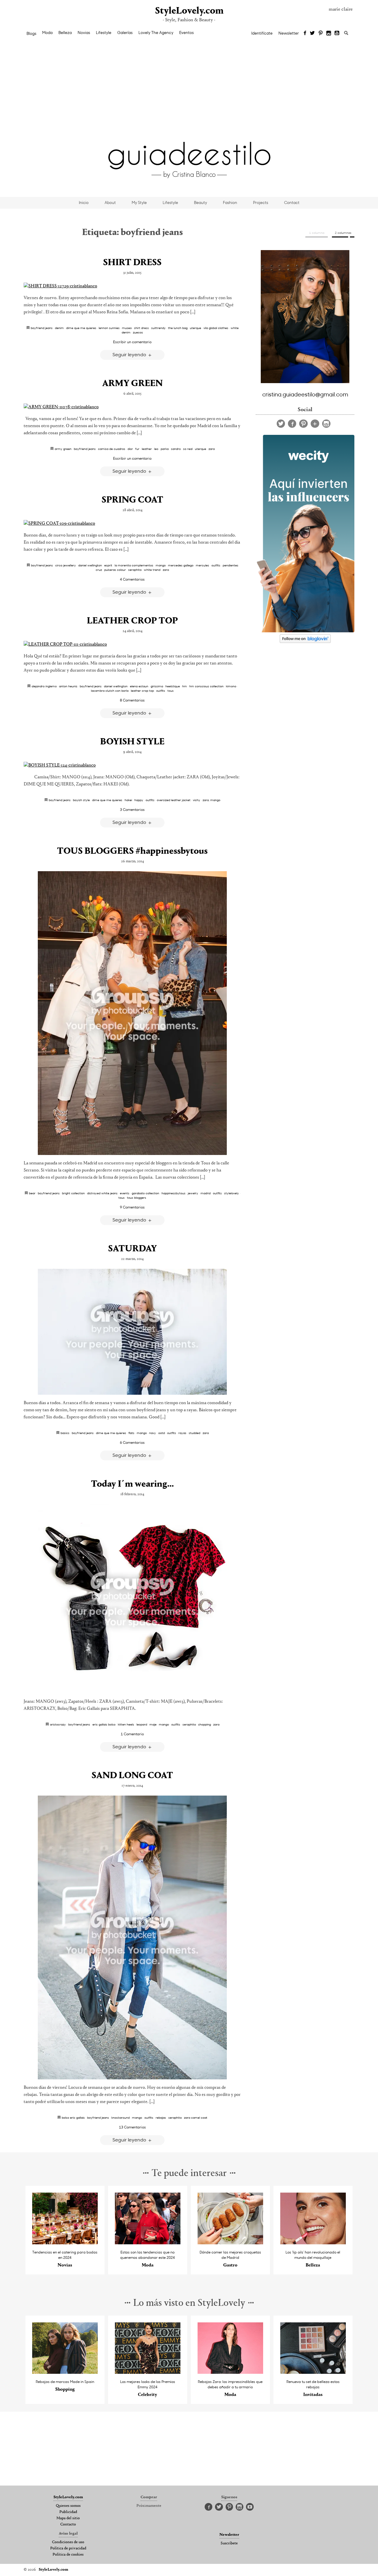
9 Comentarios (132, 1207)
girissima (157, 686)
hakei (128, 800)
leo (156, 449)
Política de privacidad (68, 2549)
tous (171, 691)
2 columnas (343, 233)
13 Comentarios (132, 2127)
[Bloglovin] (315, 424)
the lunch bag (178, 328)
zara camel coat (196, 2117)
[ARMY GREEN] (132, 407)
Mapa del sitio (68, 2518)
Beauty (201, 202)
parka (165, 449)
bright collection (73, 1193)
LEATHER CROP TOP (132, 621)
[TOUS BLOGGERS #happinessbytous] (132, 1013)
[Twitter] (312, 33)
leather (147, 449)
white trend (152, 570)
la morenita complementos (134, 565)
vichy (197, 800)
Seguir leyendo (130, 354)
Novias (84, 33)
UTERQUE (195, 328)
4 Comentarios (132, 579)
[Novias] (65, 2243)
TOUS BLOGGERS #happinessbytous (132, 851)
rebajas (161, 2117)
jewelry (193, 1193)
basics (65, 1433)
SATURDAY (132, 1249)
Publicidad (68, 2512)
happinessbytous (173, 1193)
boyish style (81, 800)
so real (188, 449)
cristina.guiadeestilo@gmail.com (305, 394)
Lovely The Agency (156, 33)
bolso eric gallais (73, 2117)
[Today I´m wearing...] (132, 1599)
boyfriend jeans (42, 328)
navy (153, 1433)
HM (185, 686)
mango (161, 565)
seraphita (135, 570)
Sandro (176, 449)
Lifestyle (104, 33)
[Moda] (148, 2243)
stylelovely (232, 1193)
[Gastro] (230, 2243)
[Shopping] (65, 2372)
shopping (205, 1724)
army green (63, 449)
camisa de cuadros (112, 449)
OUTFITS (216, 565)
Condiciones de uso (68, 2542)
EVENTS (125, 1193)
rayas (182, 1433)
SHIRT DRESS (132, 263)
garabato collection (145, 1193)
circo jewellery (66, 565)
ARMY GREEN (132, 384)
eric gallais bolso (104, 1724)
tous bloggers (137, 1198)
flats (131, 1433)
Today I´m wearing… (132, 1484)
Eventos (186, 33)
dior (130, 449)
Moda (47, 33)
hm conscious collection (206, 686)
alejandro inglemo (44, 686)
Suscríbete (229, 2543)
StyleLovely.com (189, 11)
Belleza (65, 33)
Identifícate (262, 33)
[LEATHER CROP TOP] (132, 644)
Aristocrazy (58, 1724)
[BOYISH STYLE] (132, 765)
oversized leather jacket (174, 800)
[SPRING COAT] (132, 524)
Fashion (230, 202)
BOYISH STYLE (132, 742)
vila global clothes (216, 328)
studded (194, 1433)
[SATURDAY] (132, 1332)
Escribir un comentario (132, 342)
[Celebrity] (148, 2372)
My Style (139, 202)
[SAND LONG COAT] (132, 1937)
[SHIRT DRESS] (132, 286)
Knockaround (120, 2117)
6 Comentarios (132, 1442)
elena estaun (139, 686)
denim (59, 328)
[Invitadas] (313, 2372)
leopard (142, 1724)
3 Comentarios (132, 809)
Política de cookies (68, 2555)
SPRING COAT (132, 500)
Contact (292, 202)
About (110, 202)
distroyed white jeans (102, 1193)
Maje (153, 1724)
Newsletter (289, 33)
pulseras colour (115, 570)
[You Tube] (337, 33)
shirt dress (141, 328)
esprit (108, 565)
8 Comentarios (132, 700)
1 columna (317, 233)
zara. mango (211, 800)
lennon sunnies (109, 328)
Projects (261, 202)
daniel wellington (90, 565)
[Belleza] (313, 2243)
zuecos (138, 332)
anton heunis (68, 686)
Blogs (31, 33)
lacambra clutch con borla (110, 691)
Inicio (84, 202)
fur (137, 449)
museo (127, 328)
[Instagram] (329, 33)
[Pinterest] (321, 33)
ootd (162, 1433)
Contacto (68, 2525)
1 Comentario (132, 1734)
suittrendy (158, 328)
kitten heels (126, 1724)
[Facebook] (305, 33)
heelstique (173, 686)
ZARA (212, 449)
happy (139, 800)
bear (32, 1193)
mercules (202, 565)
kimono (231, 686)
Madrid (206, 1193)
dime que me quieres (81, 328)
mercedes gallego (181, 565)
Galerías (125, 33)
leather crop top (142, 691)
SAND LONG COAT (132, 1776)
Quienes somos (68, 2506)
